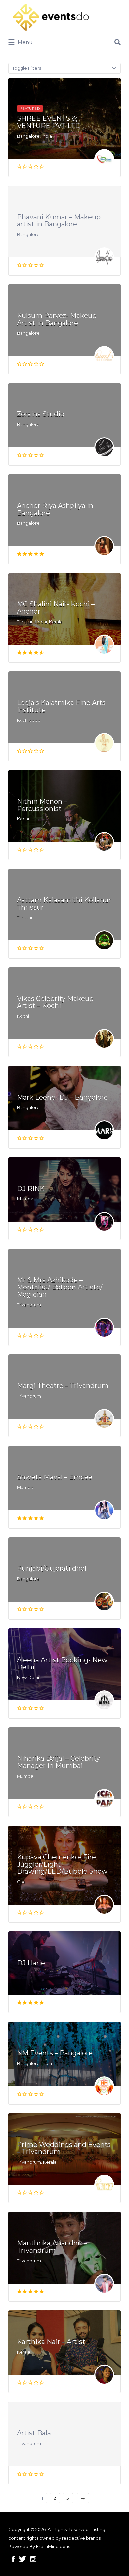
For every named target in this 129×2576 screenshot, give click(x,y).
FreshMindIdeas (53, 2546)
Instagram (33, 2559)
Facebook (13, 2559)
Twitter (22, 2559)
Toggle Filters (27, 68)
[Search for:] (64, 40)
